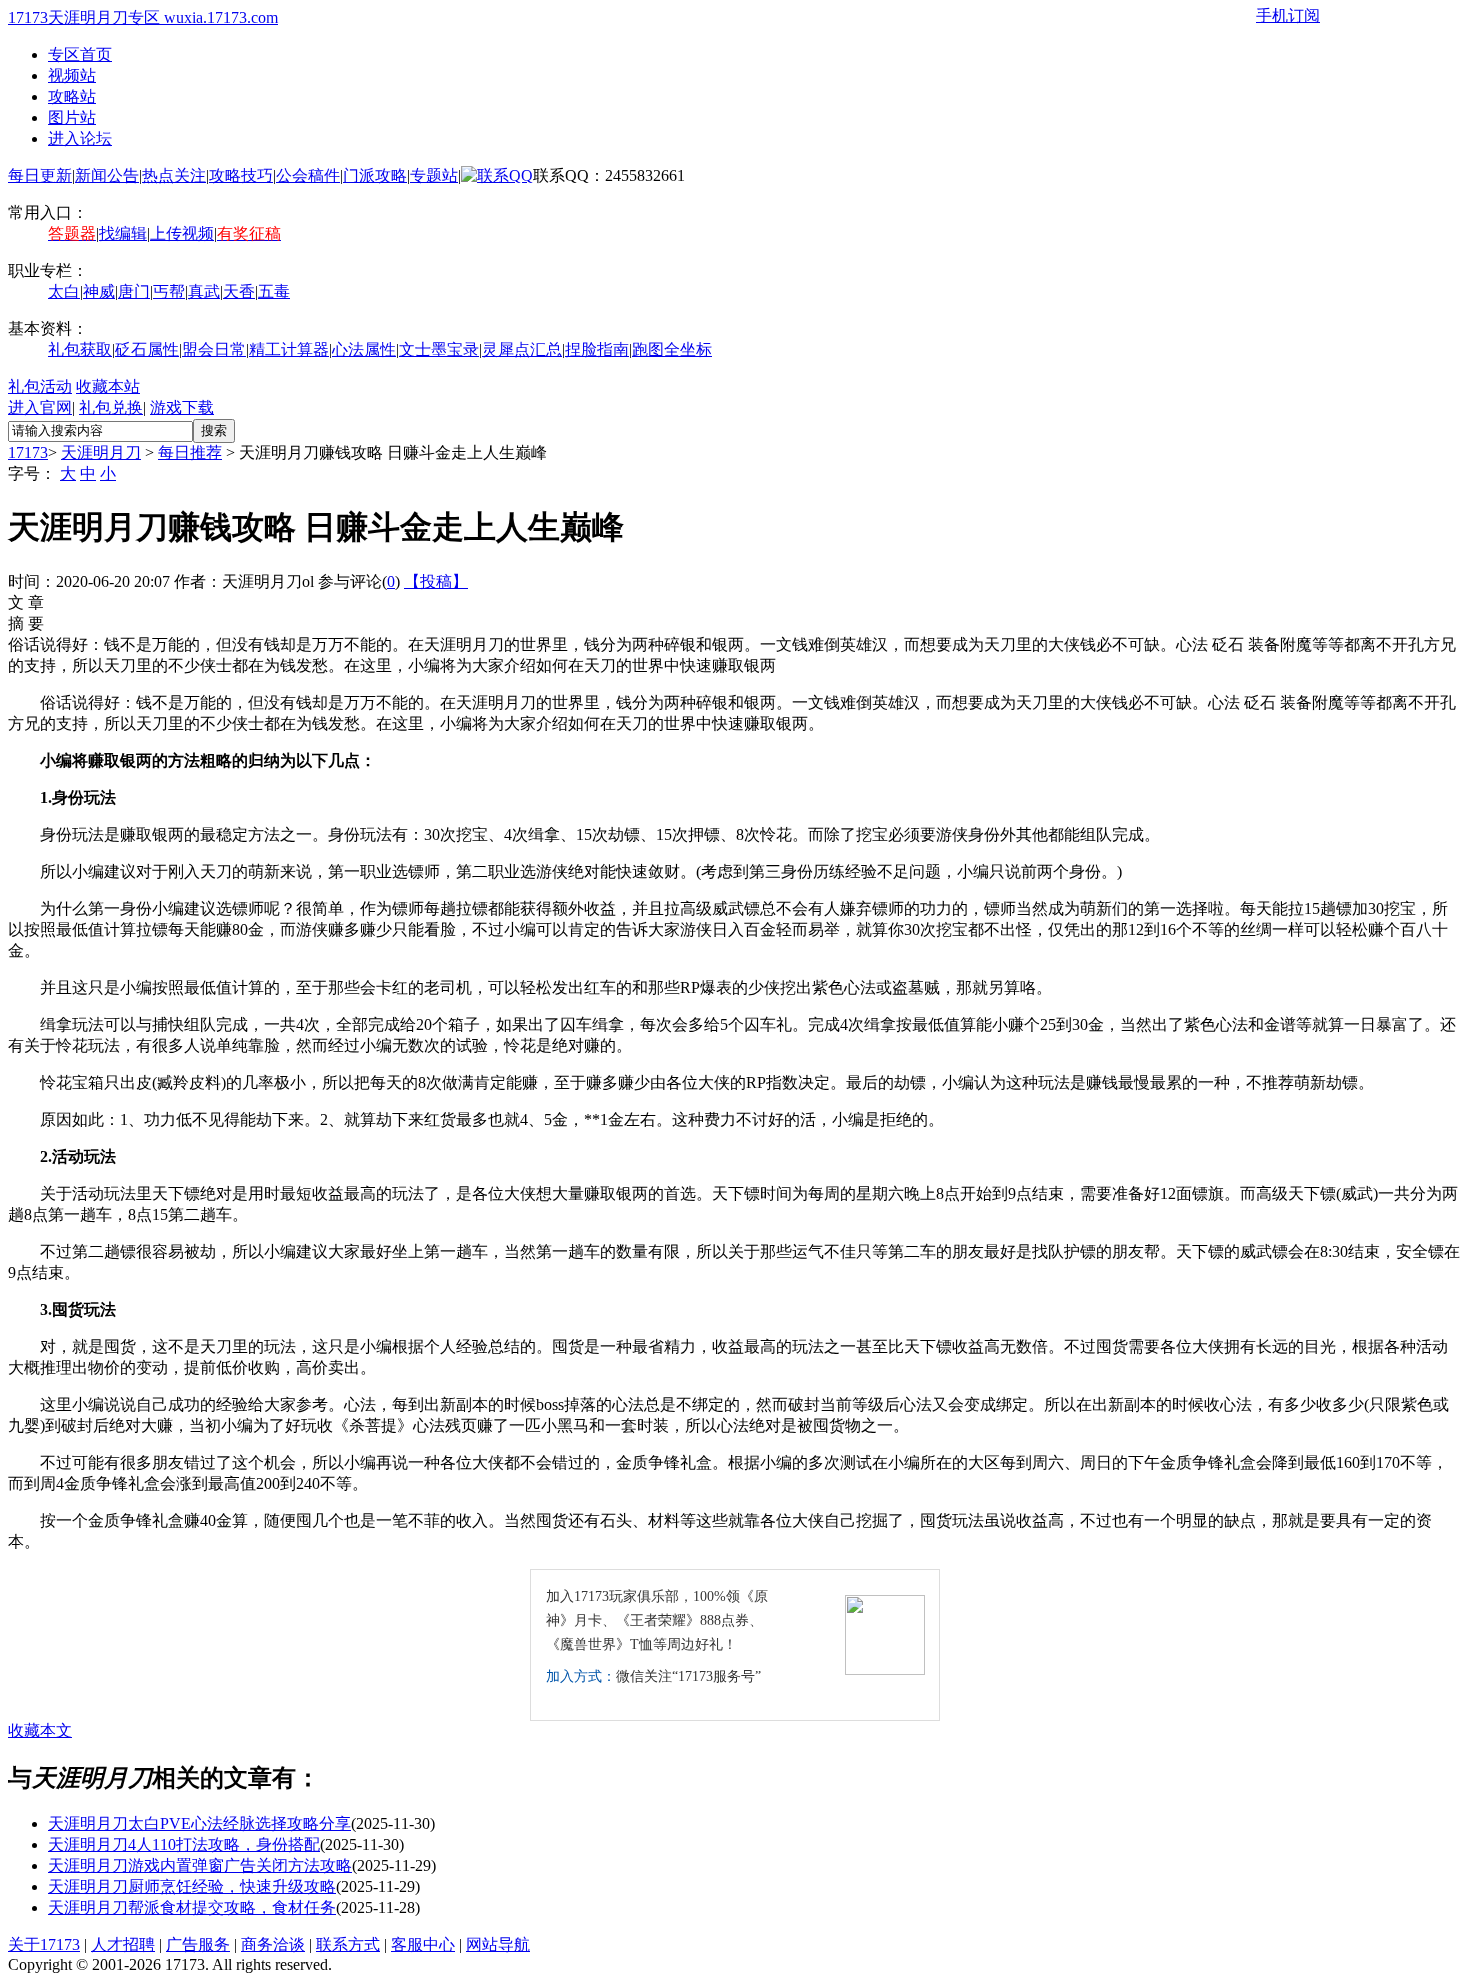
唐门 (134, 291)
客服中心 (423, 1944)
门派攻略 (375, 175)
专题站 (434, 175)
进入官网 (40, 407)
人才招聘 (123, 1944)
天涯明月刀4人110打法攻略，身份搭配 (184, 1844)
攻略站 (72, 96)
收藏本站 (108, 386)
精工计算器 (289, 349)
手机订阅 (1288, 15)
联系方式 (348, 1944)
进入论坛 (80, 138)
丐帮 (169, 291)
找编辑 (123, 233)
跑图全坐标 (672, 349)
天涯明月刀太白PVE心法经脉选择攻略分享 (199, 1823)
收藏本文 (40, 1730)
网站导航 (498, 1944)
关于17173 (44, 1944)
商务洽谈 (273, 1944)
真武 (204, 291)
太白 (64, 291)
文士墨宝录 (439, 349)
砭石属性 (147, 349)
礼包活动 (40, 386)
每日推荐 (190, 452)
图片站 (72, 117)
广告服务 (198, 1944)
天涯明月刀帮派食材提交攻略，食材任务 (192, 1907)
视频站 (72, 75)
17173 (28, 452)
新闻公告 (107, 175)
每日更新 (40, 175)
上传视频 (182, 233)
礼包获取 (80, 349)
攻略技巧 (241, 175)
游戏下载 (182, 407)
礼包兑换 (111, 407)
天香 (239, 291)
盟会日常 (214, 349)
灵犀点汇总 (522, 349)
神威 (99, 291)
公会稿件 (308, 175)
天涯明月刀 (101, 452)
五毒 (274, 291)
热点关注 (174, 175)
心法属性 (364, 349)
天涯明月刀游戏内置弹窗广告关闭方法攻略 (200, 1865)
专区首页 (80, 54)
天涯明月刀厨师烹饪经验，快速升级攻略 (192, 1886)
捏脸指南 (597, 349)
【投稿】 (436, 581)
